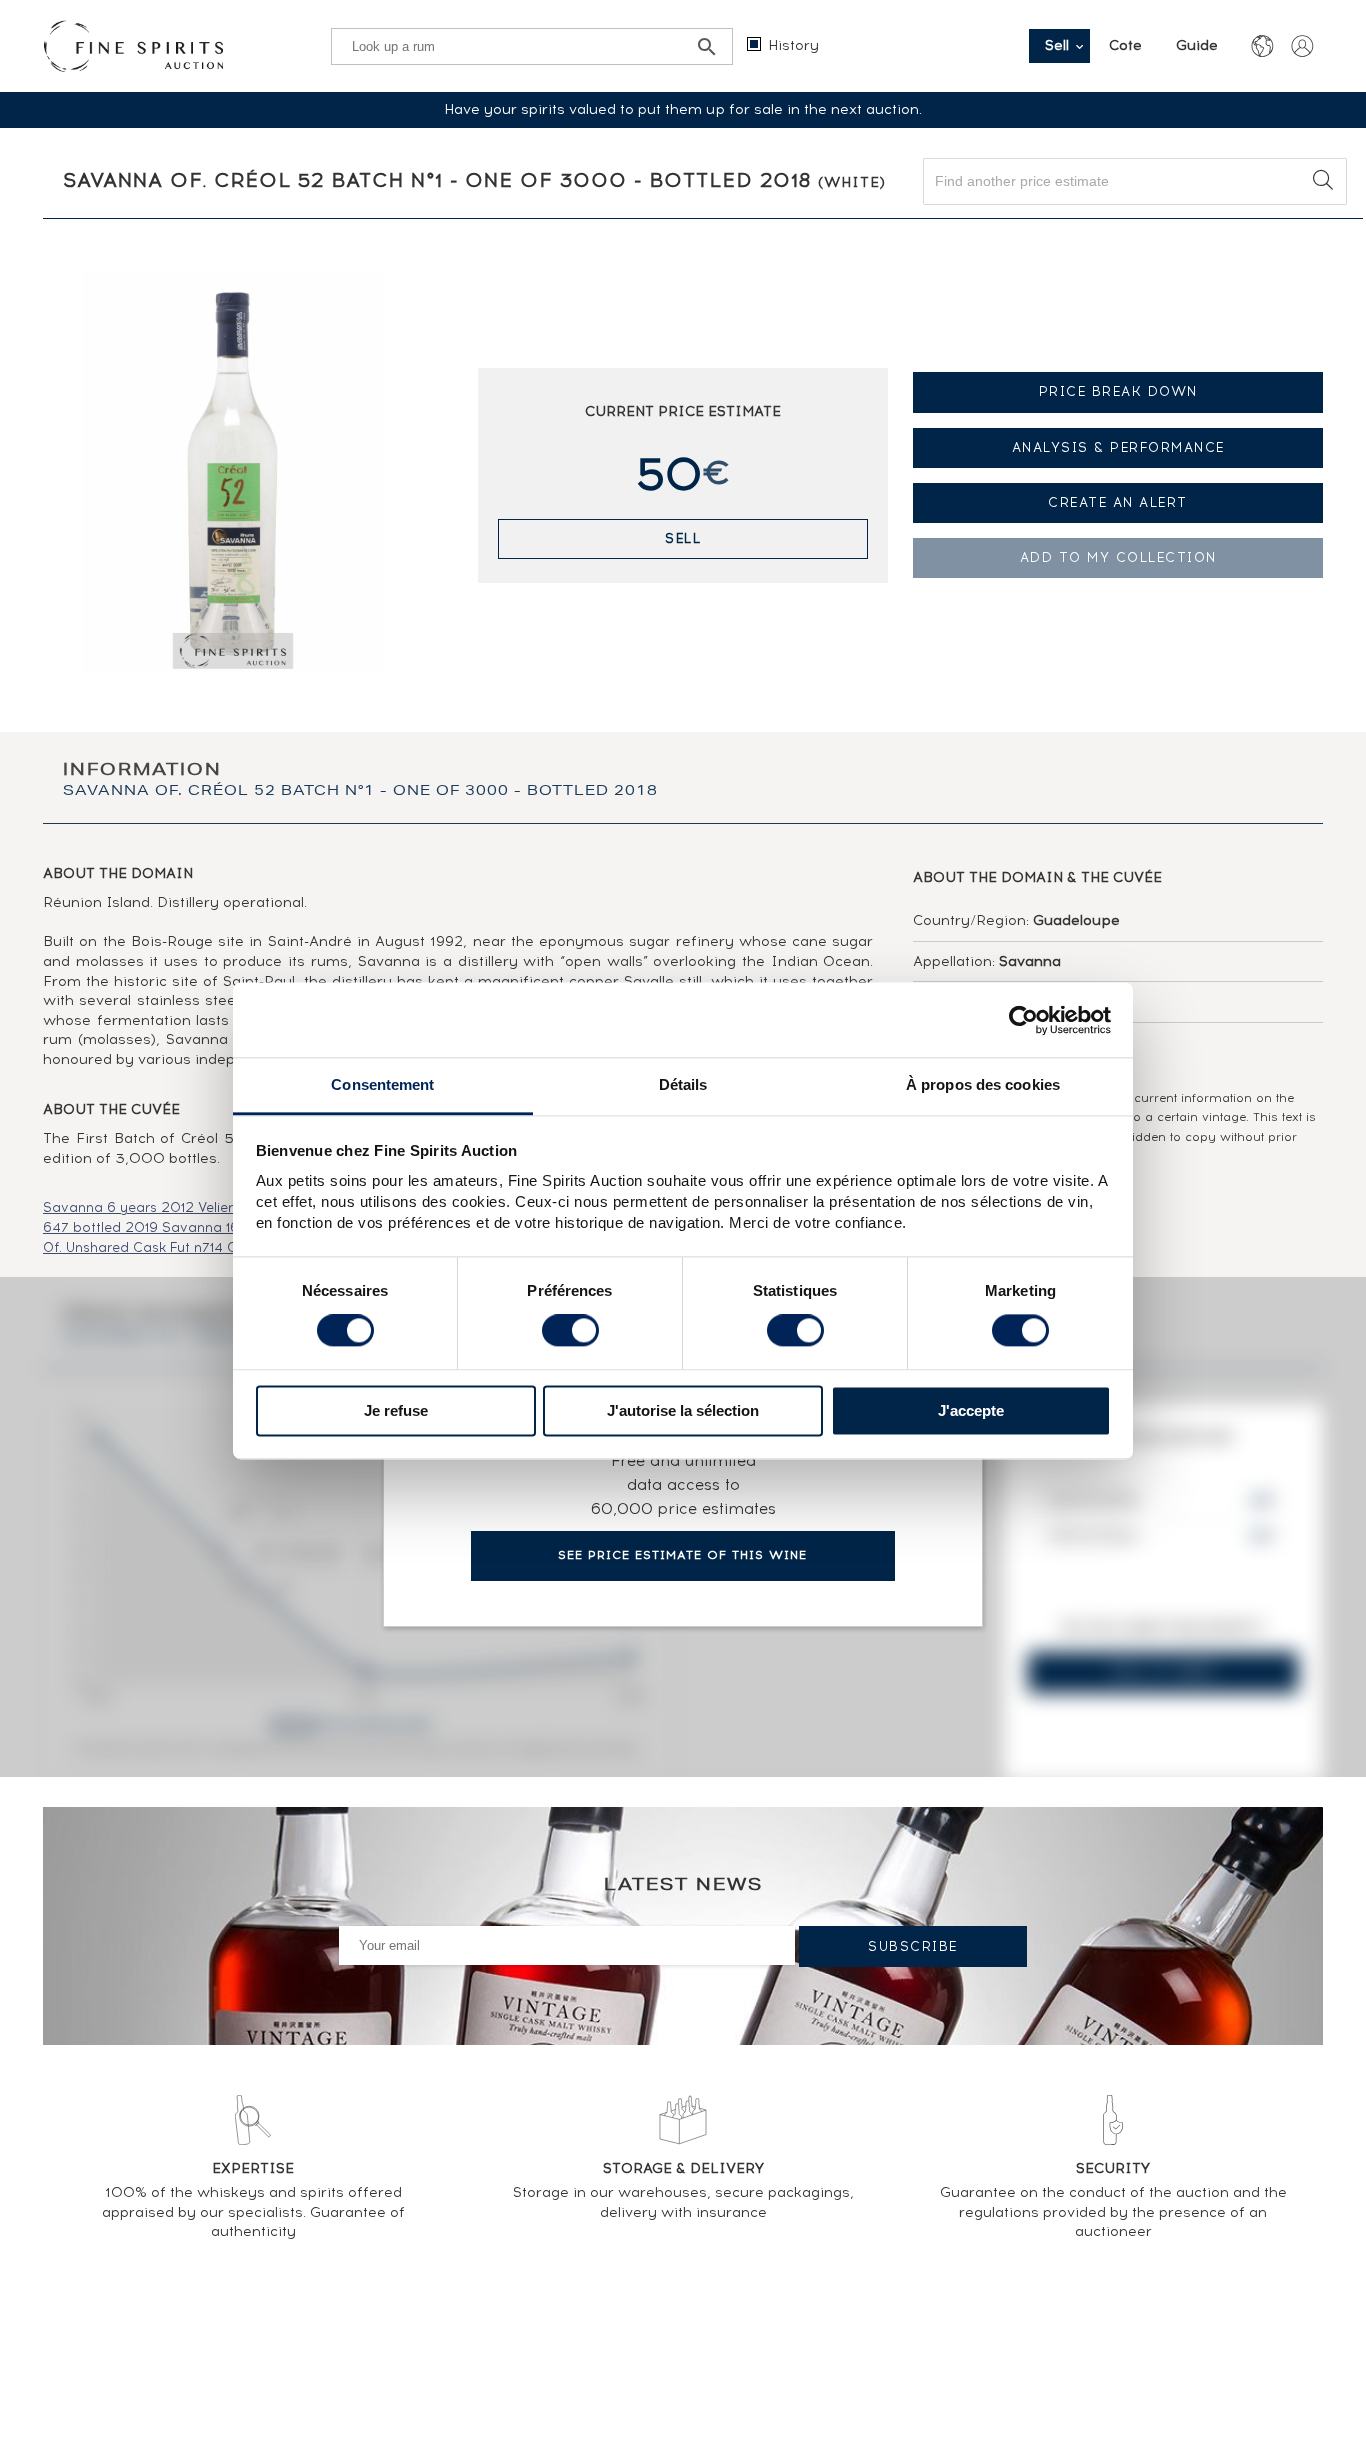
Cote (1127, 45)
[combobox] (1135, 181)
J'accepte (971, 1410)
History (793, 45)
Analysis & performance (1118, 447)
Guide (1197, 45)
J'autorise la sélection (683, 1410)
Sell (683, 538)
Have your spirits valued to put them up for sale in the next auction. (683, 109)
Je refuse (396, 1410)
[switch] (570, 1331)
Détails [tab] (683, 1084)
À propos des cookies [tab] (983, 1084)
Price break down (1118, 391)
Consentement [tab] (382, 1084)
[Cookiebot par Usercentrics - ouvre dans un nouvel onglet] (1023, 1020)
